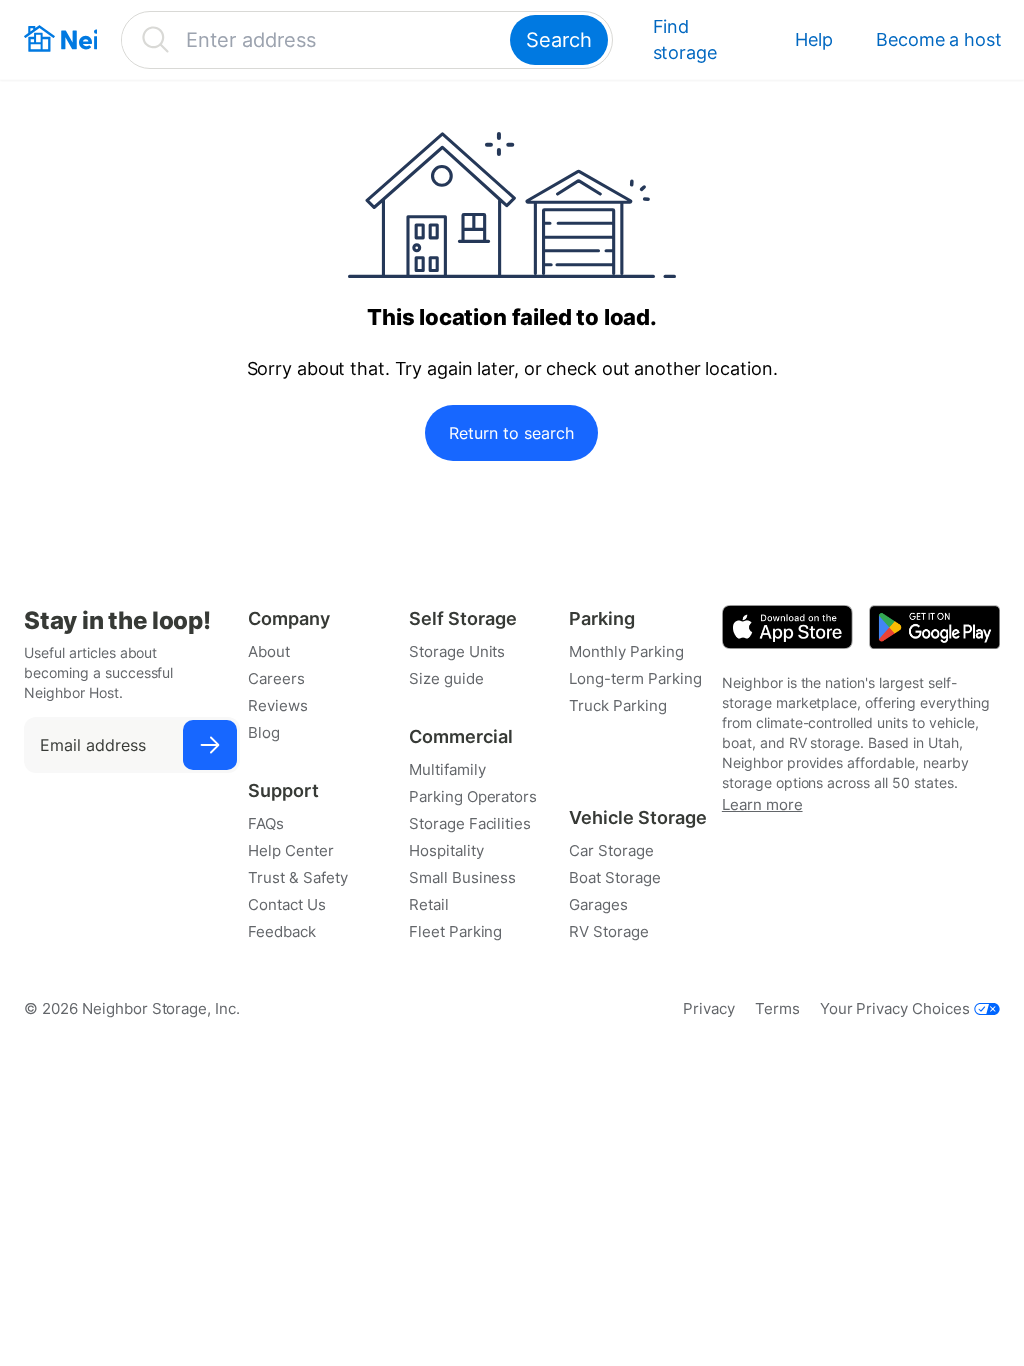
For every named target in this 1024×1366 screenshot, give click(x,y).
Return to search (511, 433)
